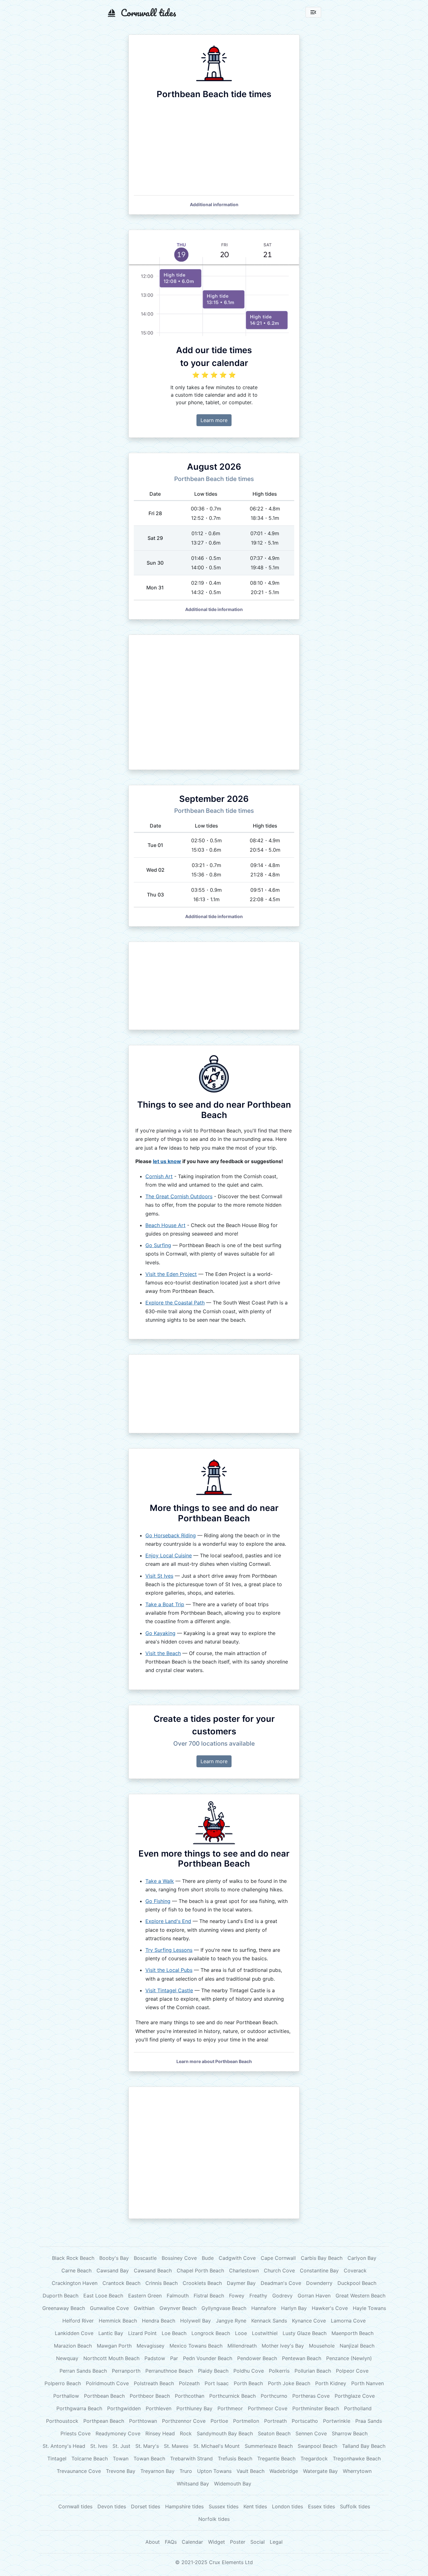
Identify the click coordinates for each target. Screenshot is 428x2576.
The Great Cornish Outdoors (179, 1196)
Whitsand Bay (193, 2484)
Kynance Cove (309, 2321)
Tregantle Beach (276, 2458)
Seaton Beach (274, 2433)
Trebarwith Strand (191, 2458)
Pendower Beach (257, 2358)
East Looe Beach (103, 2296)
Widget (217, 2542)
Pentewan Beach (302, 2358)
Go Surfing (158, 1245)
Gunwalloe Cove (109, 2308)
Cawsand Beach (153, 2270)
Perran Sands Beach (83, 2371)
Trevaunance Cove (79, 2471)
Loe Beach (174, 2333)
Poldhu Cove (249, 2371)
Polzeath (189, 2383)
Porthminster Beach (316, 2408)
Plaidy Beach (213, 2371)
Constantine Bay (319, 2270)
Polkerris (279, 2371)
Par (174, 2358)
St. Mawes (176, 2446)
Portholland (358, 2408)
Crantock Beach (121, 2283)
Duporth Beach (60, 2296)
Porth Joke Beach (289, 2383)
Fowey (237, 2296)
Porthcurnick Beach (232, 2396)
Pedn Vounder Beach (208, 2358)
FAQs (171, 2542)
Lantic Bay (111, 2333)
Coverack (355, 2270)
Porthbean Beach (104, 2396)
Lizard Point (142, 2333)
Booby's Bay (114, 2258)
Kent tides (255, 2506)
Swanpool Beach (317, 2446)
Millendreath (242, 2346)
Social (258, 2542)
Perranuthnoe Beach (169, 2371)
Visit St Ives (159, 1576)
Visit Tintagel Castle (169, 1990)
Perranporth (126, 2371)
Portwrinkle (337, 2421)
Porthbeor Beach (150, 2396)
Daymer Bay (241, 2283)
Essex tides (321, 2506)
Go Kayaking (160, 1633)
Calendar (192, 2542)
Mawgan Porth (114, 2346)
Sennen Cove (311, 2433)
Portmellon (246, 2421)
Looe (241, 2333)
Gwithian (144, 2308)
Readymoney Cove (118, 2433)
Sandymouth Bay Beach (225, 2433)
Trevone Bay (121, 2471)
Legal (276, 2542)
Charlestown (244, 2270)
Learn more (214, 420)
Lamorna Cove (348, 2321)
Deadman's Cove (281, 2283)
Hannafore (264, 2308)
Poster (238, 2542)
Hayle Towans (369, 2308)
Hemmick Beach (118, 2321)
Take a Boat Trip (165, 1604)
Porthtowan (143, 2421)
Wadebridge (284, 2471)
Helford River (78, 2321)
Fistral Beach (209, 2296)
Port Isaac (217, 2383)
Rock (186, 2433)
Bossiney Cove (179, 2258)
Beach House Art (165, 1225)
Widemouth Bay (233, 2484)
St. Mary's (147, 2446)
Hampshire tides (184, 2506)
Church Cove (279, 2270)
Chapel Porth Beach (200, 2270)
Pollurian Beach (313, 2371)
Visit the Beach (163, 1653)
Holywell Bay (196, 2321)
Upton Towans (214, 2471)
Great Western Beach (360, 2296)
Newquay (67, 2358)
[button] (214, 204)
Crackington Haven (75, 2283)
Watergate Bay (320, 2471)
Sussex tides (224, 2506)
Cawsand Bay (113, 2270)
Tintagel (57, 2458)
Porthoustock (62, 2421)
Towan (121, 2458)
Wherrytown (357, 2471)
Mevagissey (151, 2346)
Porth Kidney (331, 2383)
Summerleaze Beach (269, 2446)
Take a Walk (160, 1881)
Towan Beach (149, 2458)
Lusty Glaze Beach (305, 2333)
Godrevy (282, 2296)
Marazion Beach (73, 2346)
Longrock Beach (211, 2333)
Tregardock (314, 2458)
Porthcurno (274, 2396)
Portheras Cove (311, 2396)
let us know (167, 1161)
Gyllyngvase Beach (224, 2308)
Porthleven (159, 2408)
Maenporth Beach (352, 2333)
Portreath (275, 2421)
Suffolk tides (355, 2506)
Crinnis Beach (162, 2283)
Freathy (258, 2296)
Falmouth (178, 2296)
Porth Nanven (368, 2383)
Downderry (319, 2283)
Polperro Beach (63, 2383)
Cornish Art (159, 1176)
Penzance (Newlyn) (349, 2358)
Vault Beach (251, 2471)
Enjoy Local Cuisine (169, 1555)
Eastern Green (145, 2296)
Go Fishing (158, 1901)
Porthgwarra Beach (79, 2408)
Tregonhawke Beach (357, 2458)
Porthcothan (190, 2396)
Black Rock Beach (73, 2258)
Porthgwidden (124, 2408)
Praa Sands (369, 2421)
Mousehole (322, 2346)
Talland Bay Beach (364, 2446)
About (153, 2542)
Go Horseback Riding (171, 1535)
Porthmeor (230, 2408)
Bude (208, 2258)
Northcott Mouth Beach (111, 2358)
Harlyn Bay (294, 2308)
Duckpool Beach (357, 2283)
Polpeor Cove (352, 2371)
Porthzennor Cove (184, 2421)
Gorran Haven (314, 2296)
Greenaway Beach (64, 2308)
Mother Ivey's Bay (283, 2346)
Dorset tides (146, 2506)
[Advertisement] (214, 702)
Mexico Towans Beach (196, 2346)
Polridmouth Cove (107, 2383)
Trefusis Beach (235, 2458)
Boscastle (145, 2258)
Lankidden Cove (74, 2333)
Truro (186, 2471)
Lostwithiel (265, 2333)
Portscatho (305, 2421)
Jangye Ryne (231, 2321)
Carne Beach (76, 2270)
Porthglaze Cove (355, 2396)
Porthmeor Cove (268, 2408)
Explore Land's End (168, 1921)
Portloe (219, 2421)
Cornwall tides (75, 2506)
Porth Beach (248, 2383)
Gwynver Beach (178, 2308)
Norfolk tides (214, 2519)
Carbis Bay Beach (322, 2258)
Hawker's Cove (330, 2308)
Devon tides (112, 2506)
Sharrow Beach (350, 2433)
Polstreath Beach (154, 2383)
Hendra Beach (159, 2321)
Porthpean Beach (104, 2421)
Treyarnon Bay (157, 2471)
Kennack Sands (269, 2321)
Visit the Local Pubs (169, 1970)
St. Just (121, 2446)
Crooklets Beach (202, 2283)
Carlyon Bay (362, 2258)
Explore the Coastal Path (175, 1303)
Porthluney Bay (194, 2408)
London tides (287, 2506)
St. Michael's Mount (217, 2446)
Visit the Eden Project (171, 1274)
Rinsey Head (160, 2433)
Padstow (155, 2358)
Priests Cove (76, 2433)
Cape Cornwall (278, 2258)
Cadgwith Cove (237, 2258)
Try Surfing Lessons (169, 1950)
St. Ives (99, 2446)
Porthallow (66, 2396)
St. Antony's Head (64, 2446)
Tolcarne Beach (90, 2458)
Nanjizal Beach (357, 2346)
